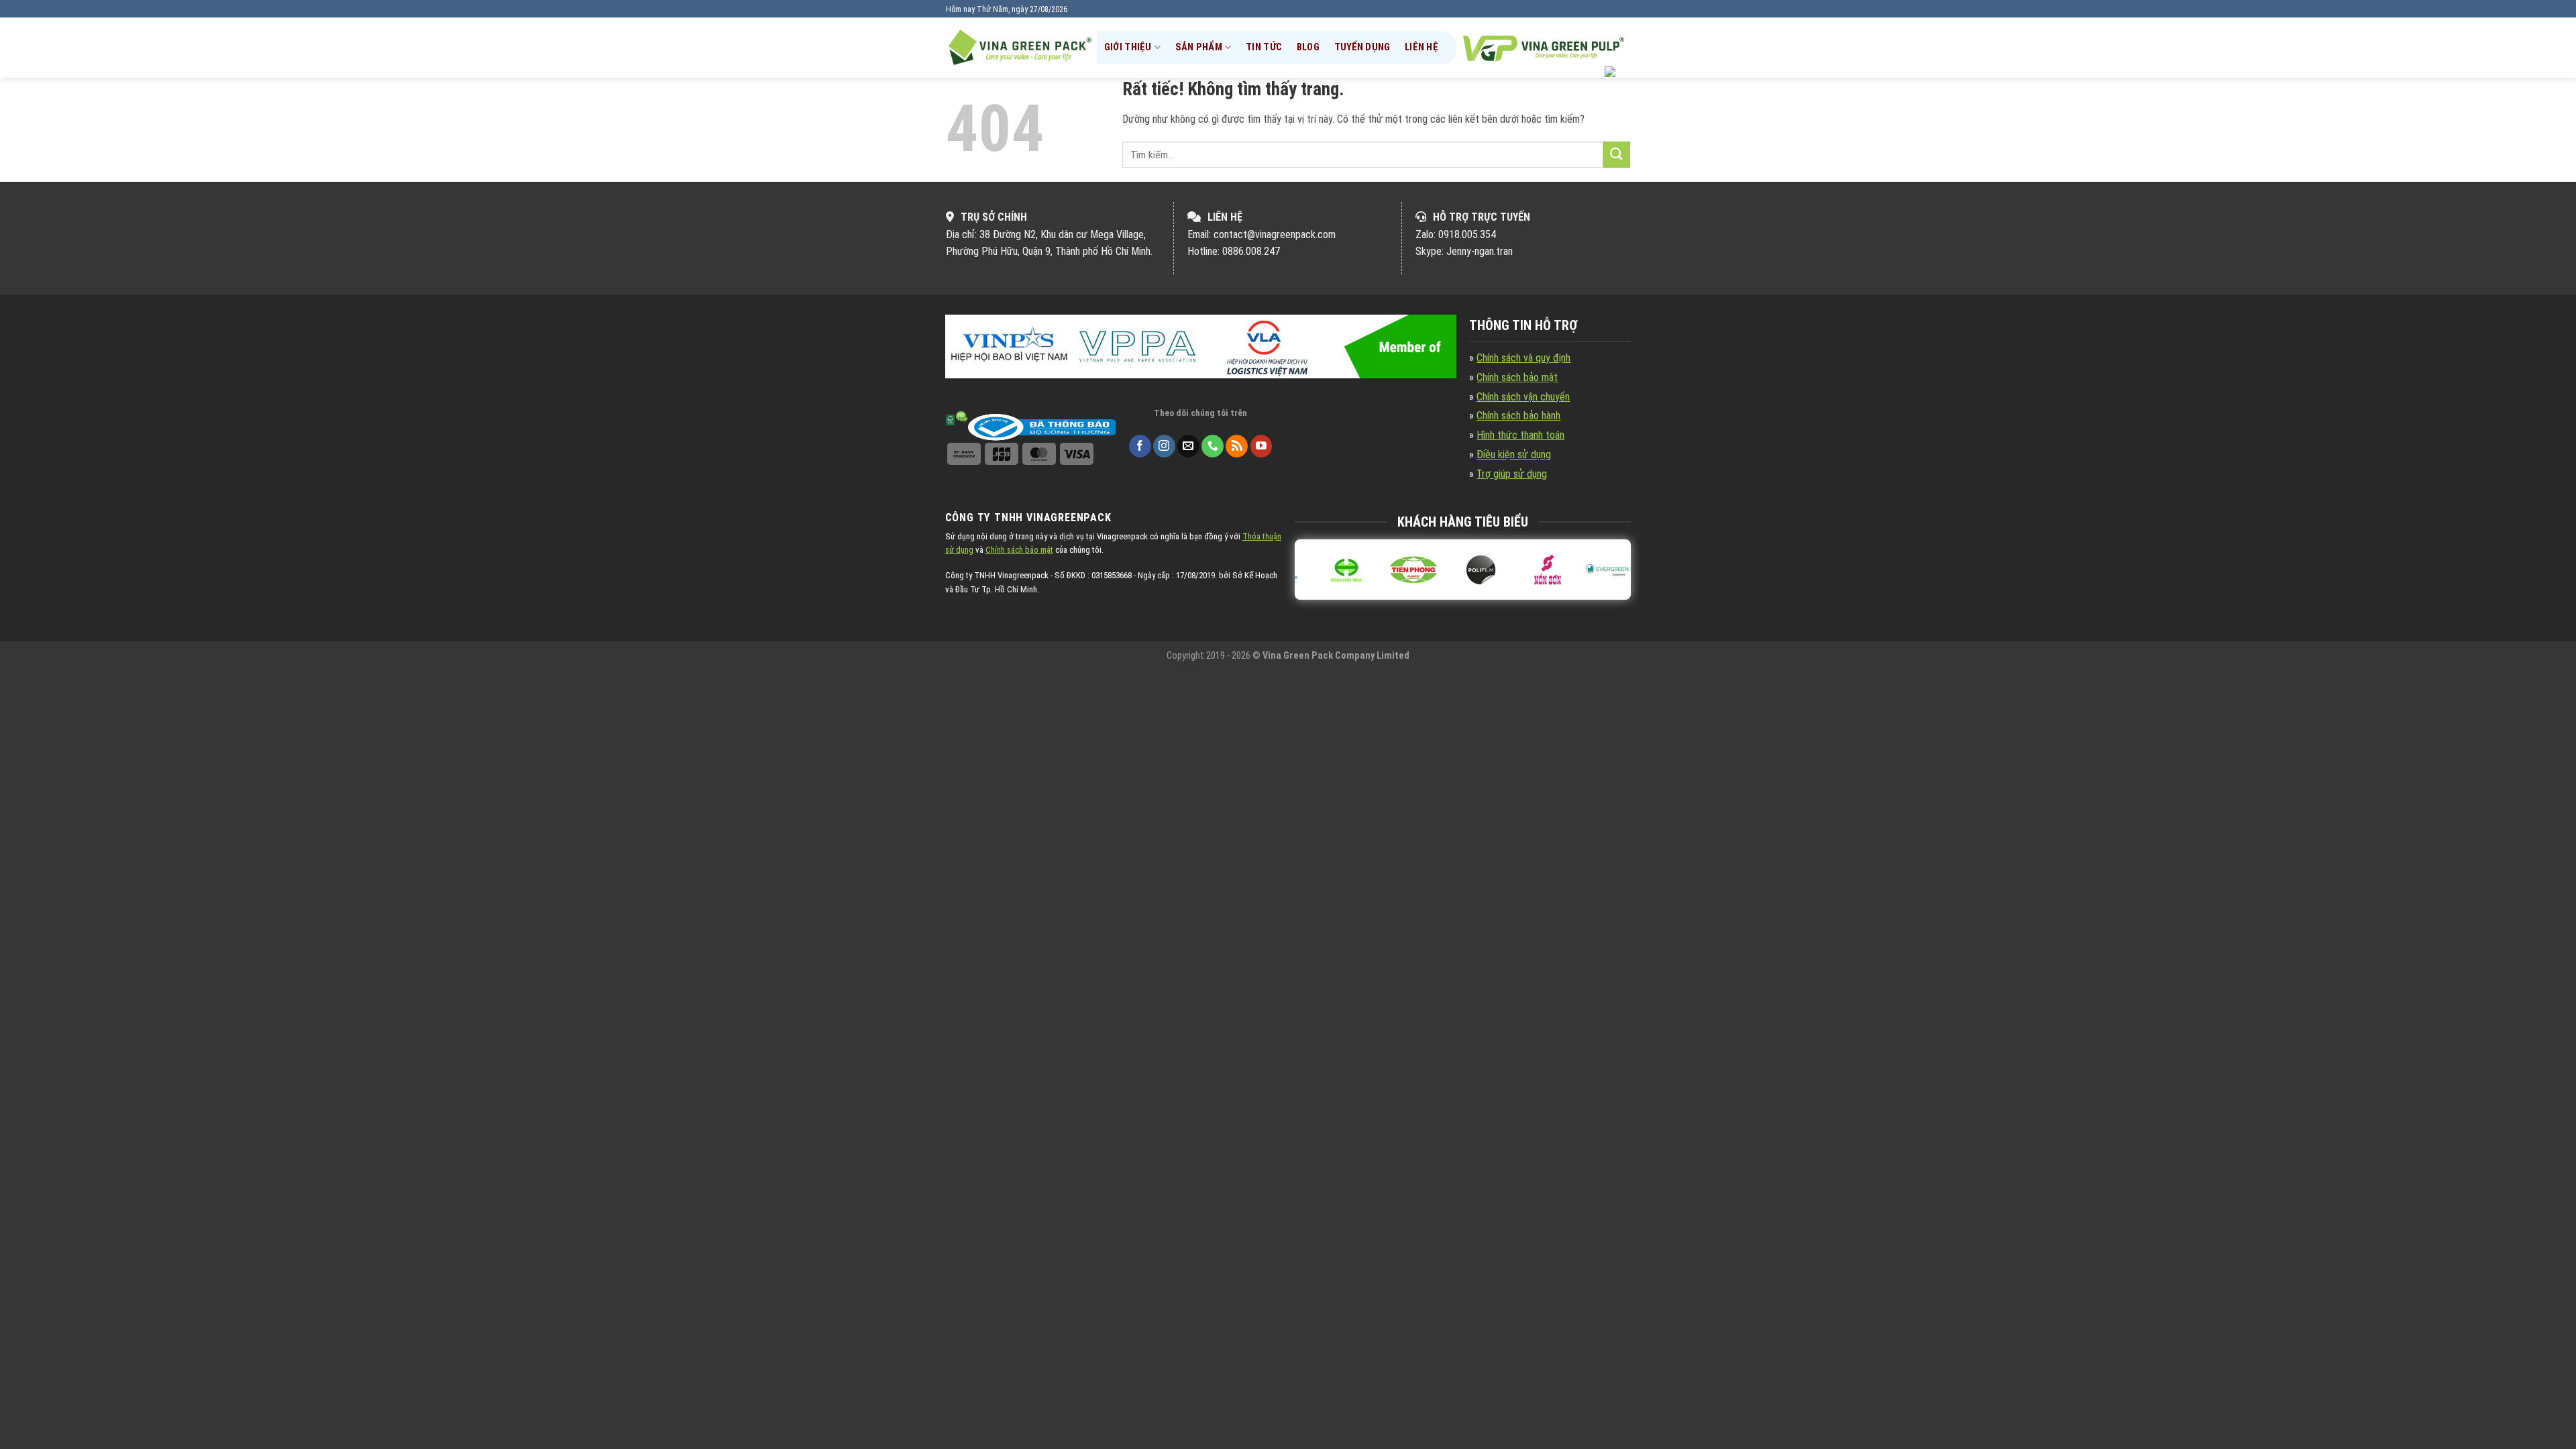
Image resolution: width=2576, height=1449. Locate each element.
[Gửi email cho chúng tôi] (1188, 446)
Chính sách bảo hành (1518, 416)
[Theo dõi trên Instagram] (1164, 446)
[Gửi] (1617, 155)
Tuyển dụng (1362, 47)
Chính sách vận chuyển (1523, 397)
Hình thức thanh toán (1520, 435)
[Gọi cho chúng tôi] (1213, 446)
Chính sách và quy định (1523, 358)
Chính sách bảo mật (1517, 377)
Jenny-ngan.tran (1480, 251)
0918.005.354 (1467, 234)
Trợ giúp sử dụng (1512, 474)
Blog (1308, 47)
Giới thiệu (1128, 47)
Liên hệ (1421, 47)
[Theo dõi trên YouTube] (1262, 446)
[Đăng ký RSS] (1237, 446)
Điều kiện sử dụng (1514, 454)
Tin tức (1264, 47)
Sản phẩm (1199, 47)
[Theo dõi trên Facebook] (1140, 446)
